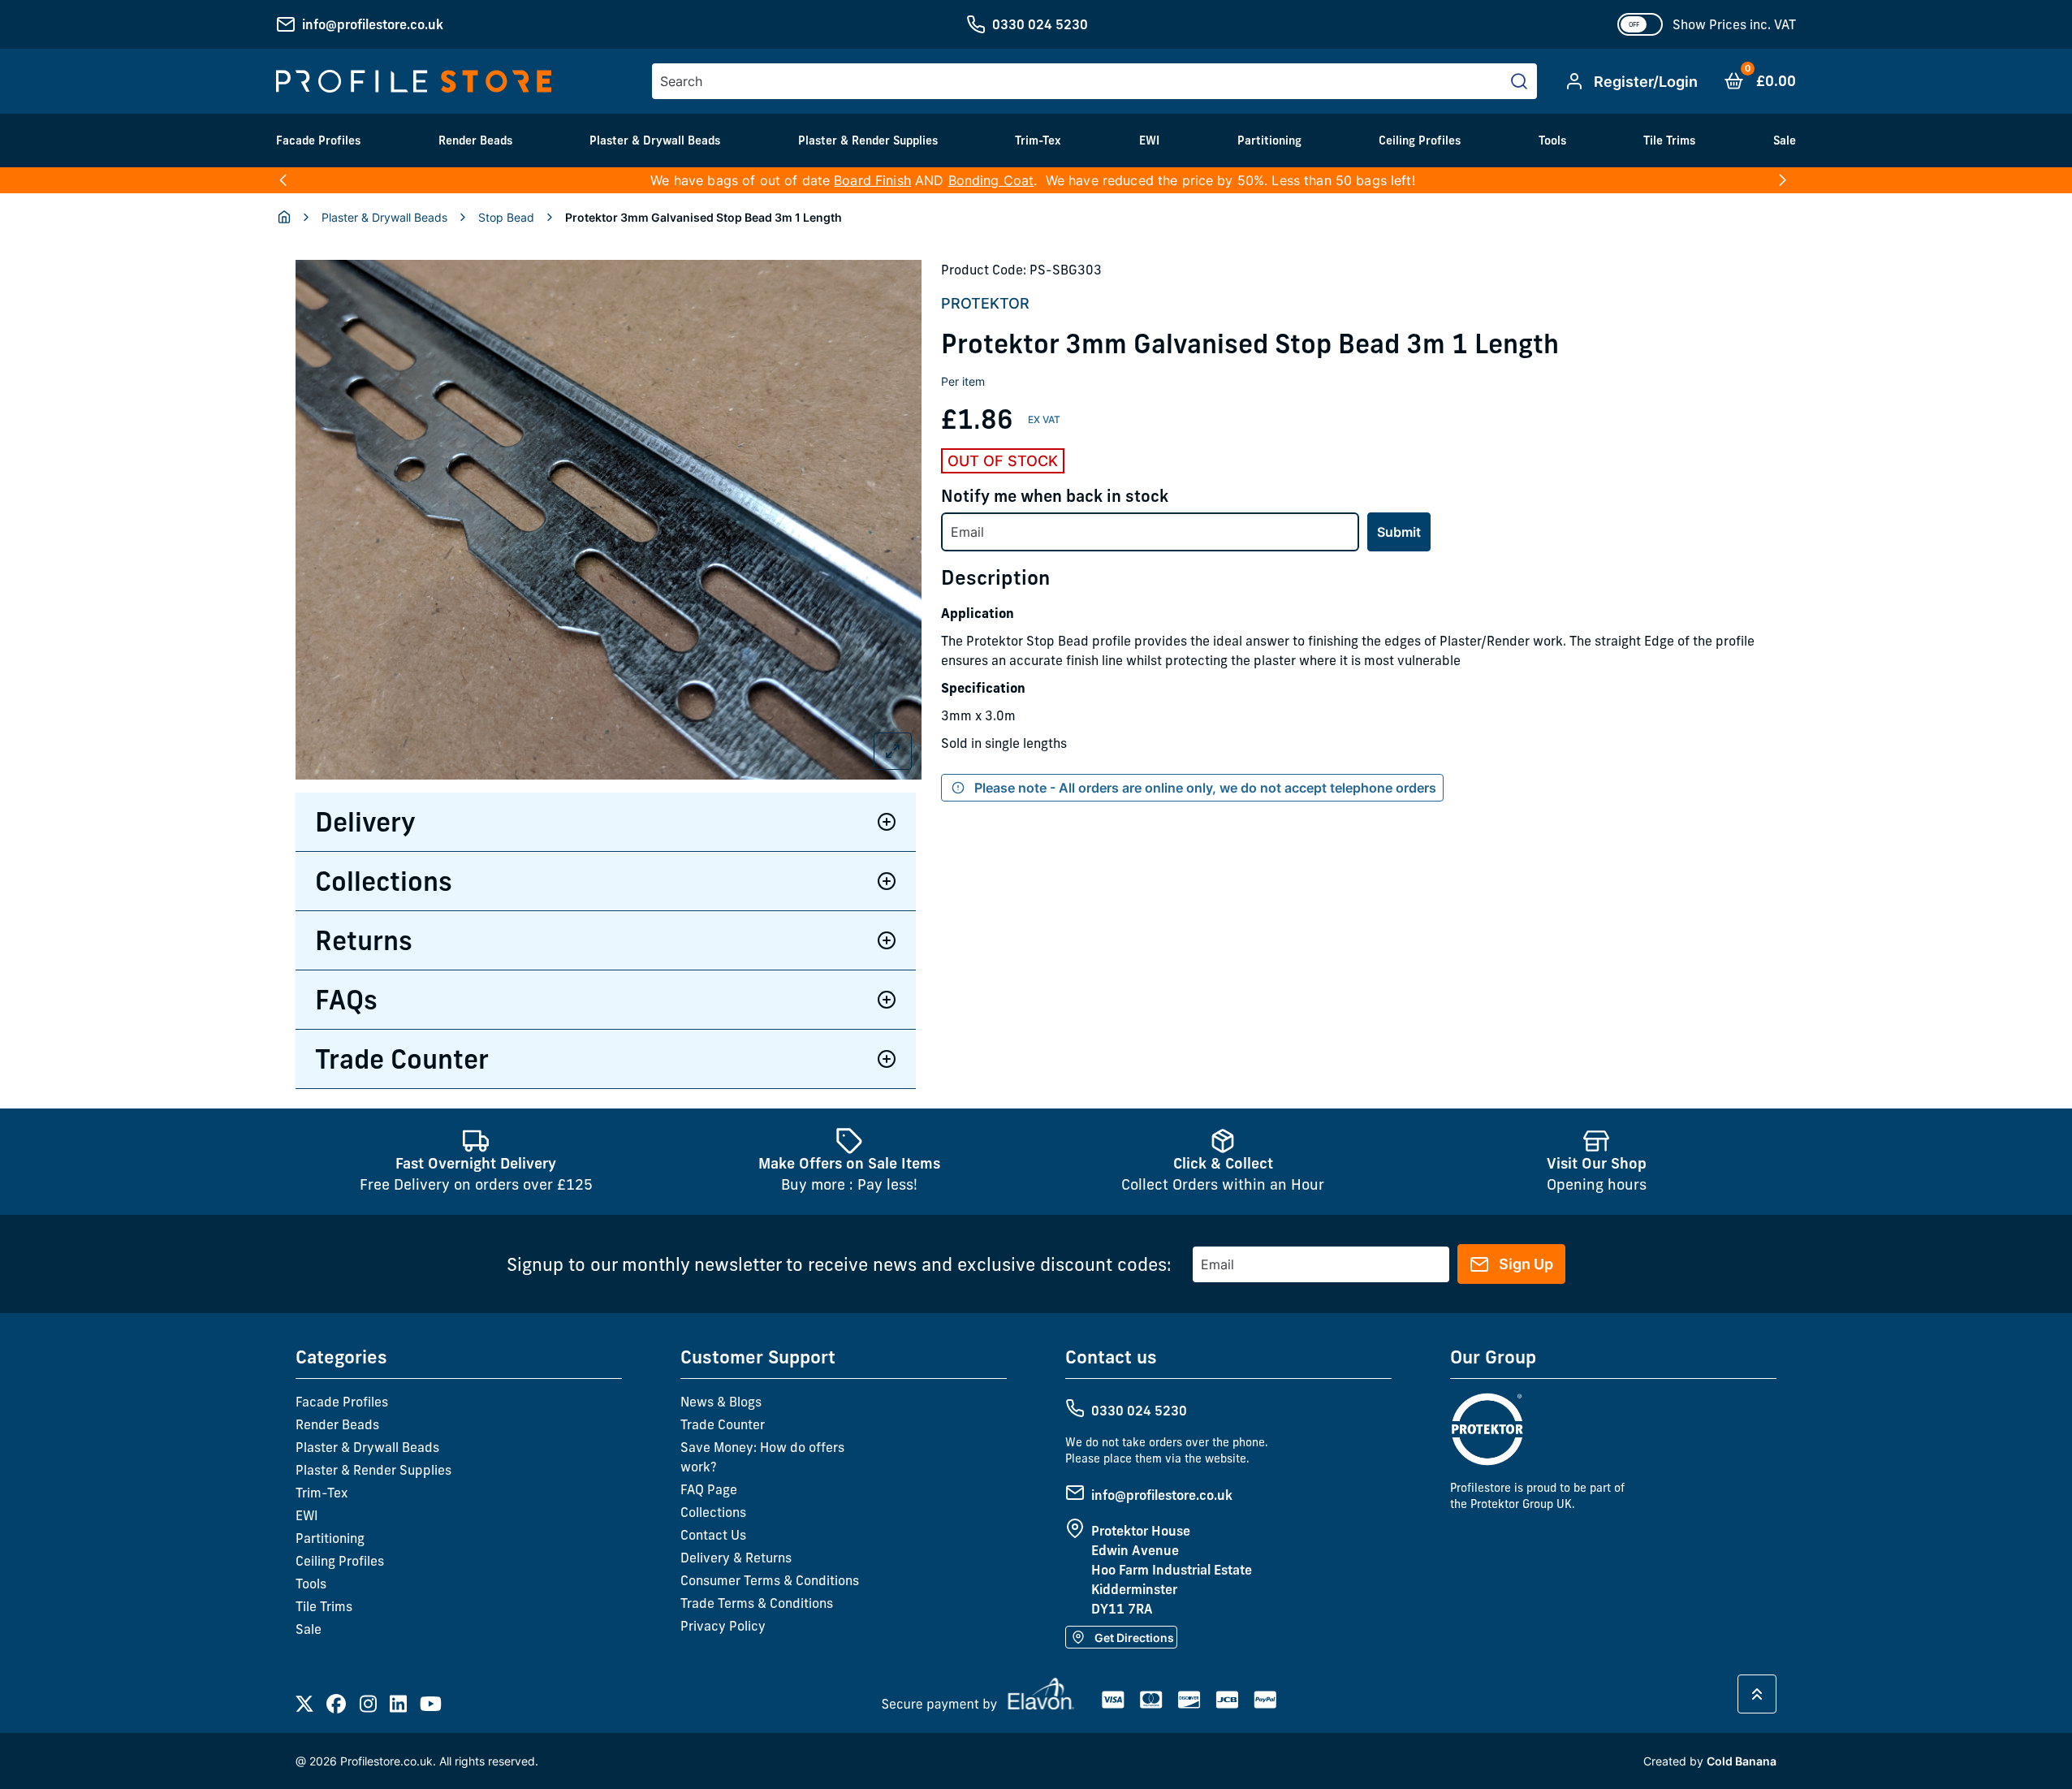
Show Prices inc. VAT (1734, 24)
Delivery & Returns (736, 1558)
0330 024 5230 (1040, 24)
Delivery (365, 822)
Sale (1785, 140)
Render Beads (475, 140)
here (1755, 180)
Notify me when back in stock (1055, 496)
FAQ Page (709, 1489)
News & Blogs (721, 1402)
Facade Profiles (318, 140)
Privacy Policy (723, 1626)
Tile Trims (1669, 140)
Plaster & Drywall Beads (655, 140)
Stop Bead (506, 217)
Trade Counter (402, 1059)
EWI (1149, 140)
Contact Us (713, 1535)
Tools (1552, 140)
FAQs (346, 1000)
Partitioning (1269, 140)
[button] (283, 180)
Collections (384, 881)
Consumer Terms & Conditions (770, 1580)
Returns (364, 940)
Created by (1710, 1761)
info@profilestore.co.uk (373, 24)
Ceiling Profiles (1420, 140)
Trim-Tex (1038, 140)
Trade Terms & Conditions (757, 1603)
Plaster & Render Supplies (868, 140)
